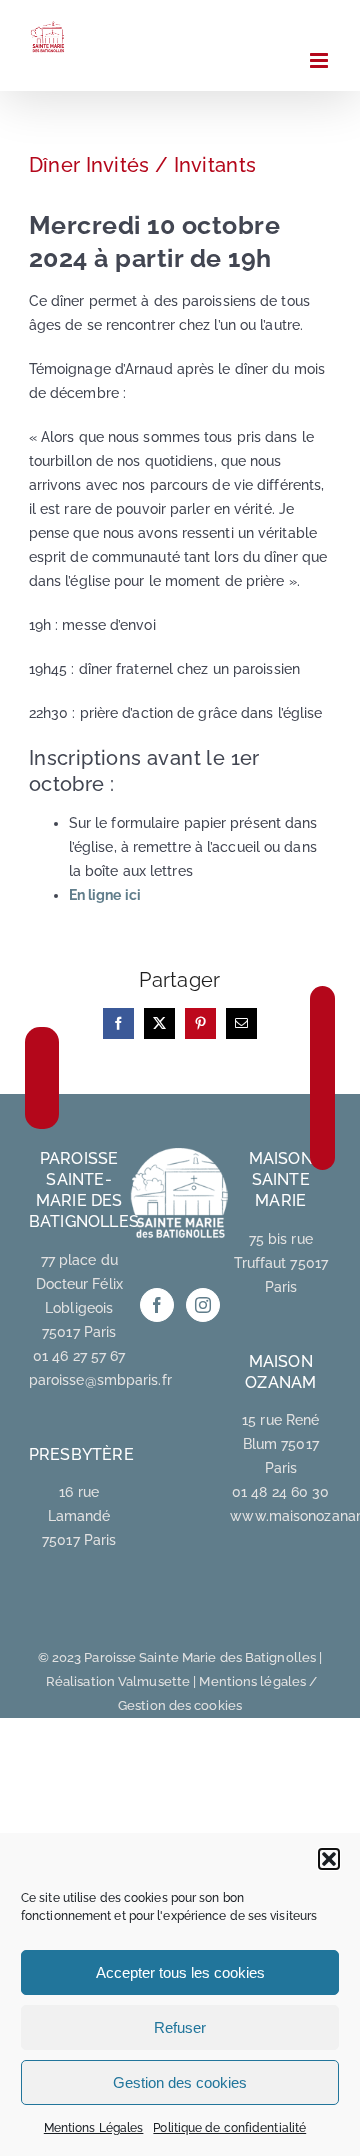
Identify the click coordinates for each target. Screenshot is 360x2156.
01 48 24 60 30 (280, 1492)
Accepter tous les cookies (180, 1972)
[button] (329, 1859)
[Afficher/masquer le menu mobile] (320, 60)
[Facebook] (157, 1305)
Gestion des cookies (180, 2082)
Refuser (180, 2027)
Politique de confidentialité (229, 2128)
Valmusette (154, 1681)
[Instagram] (203, 1305)
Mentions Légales (94, 2128)
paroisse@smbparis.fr (100, 1380)
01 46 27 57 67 (79, 1356)
